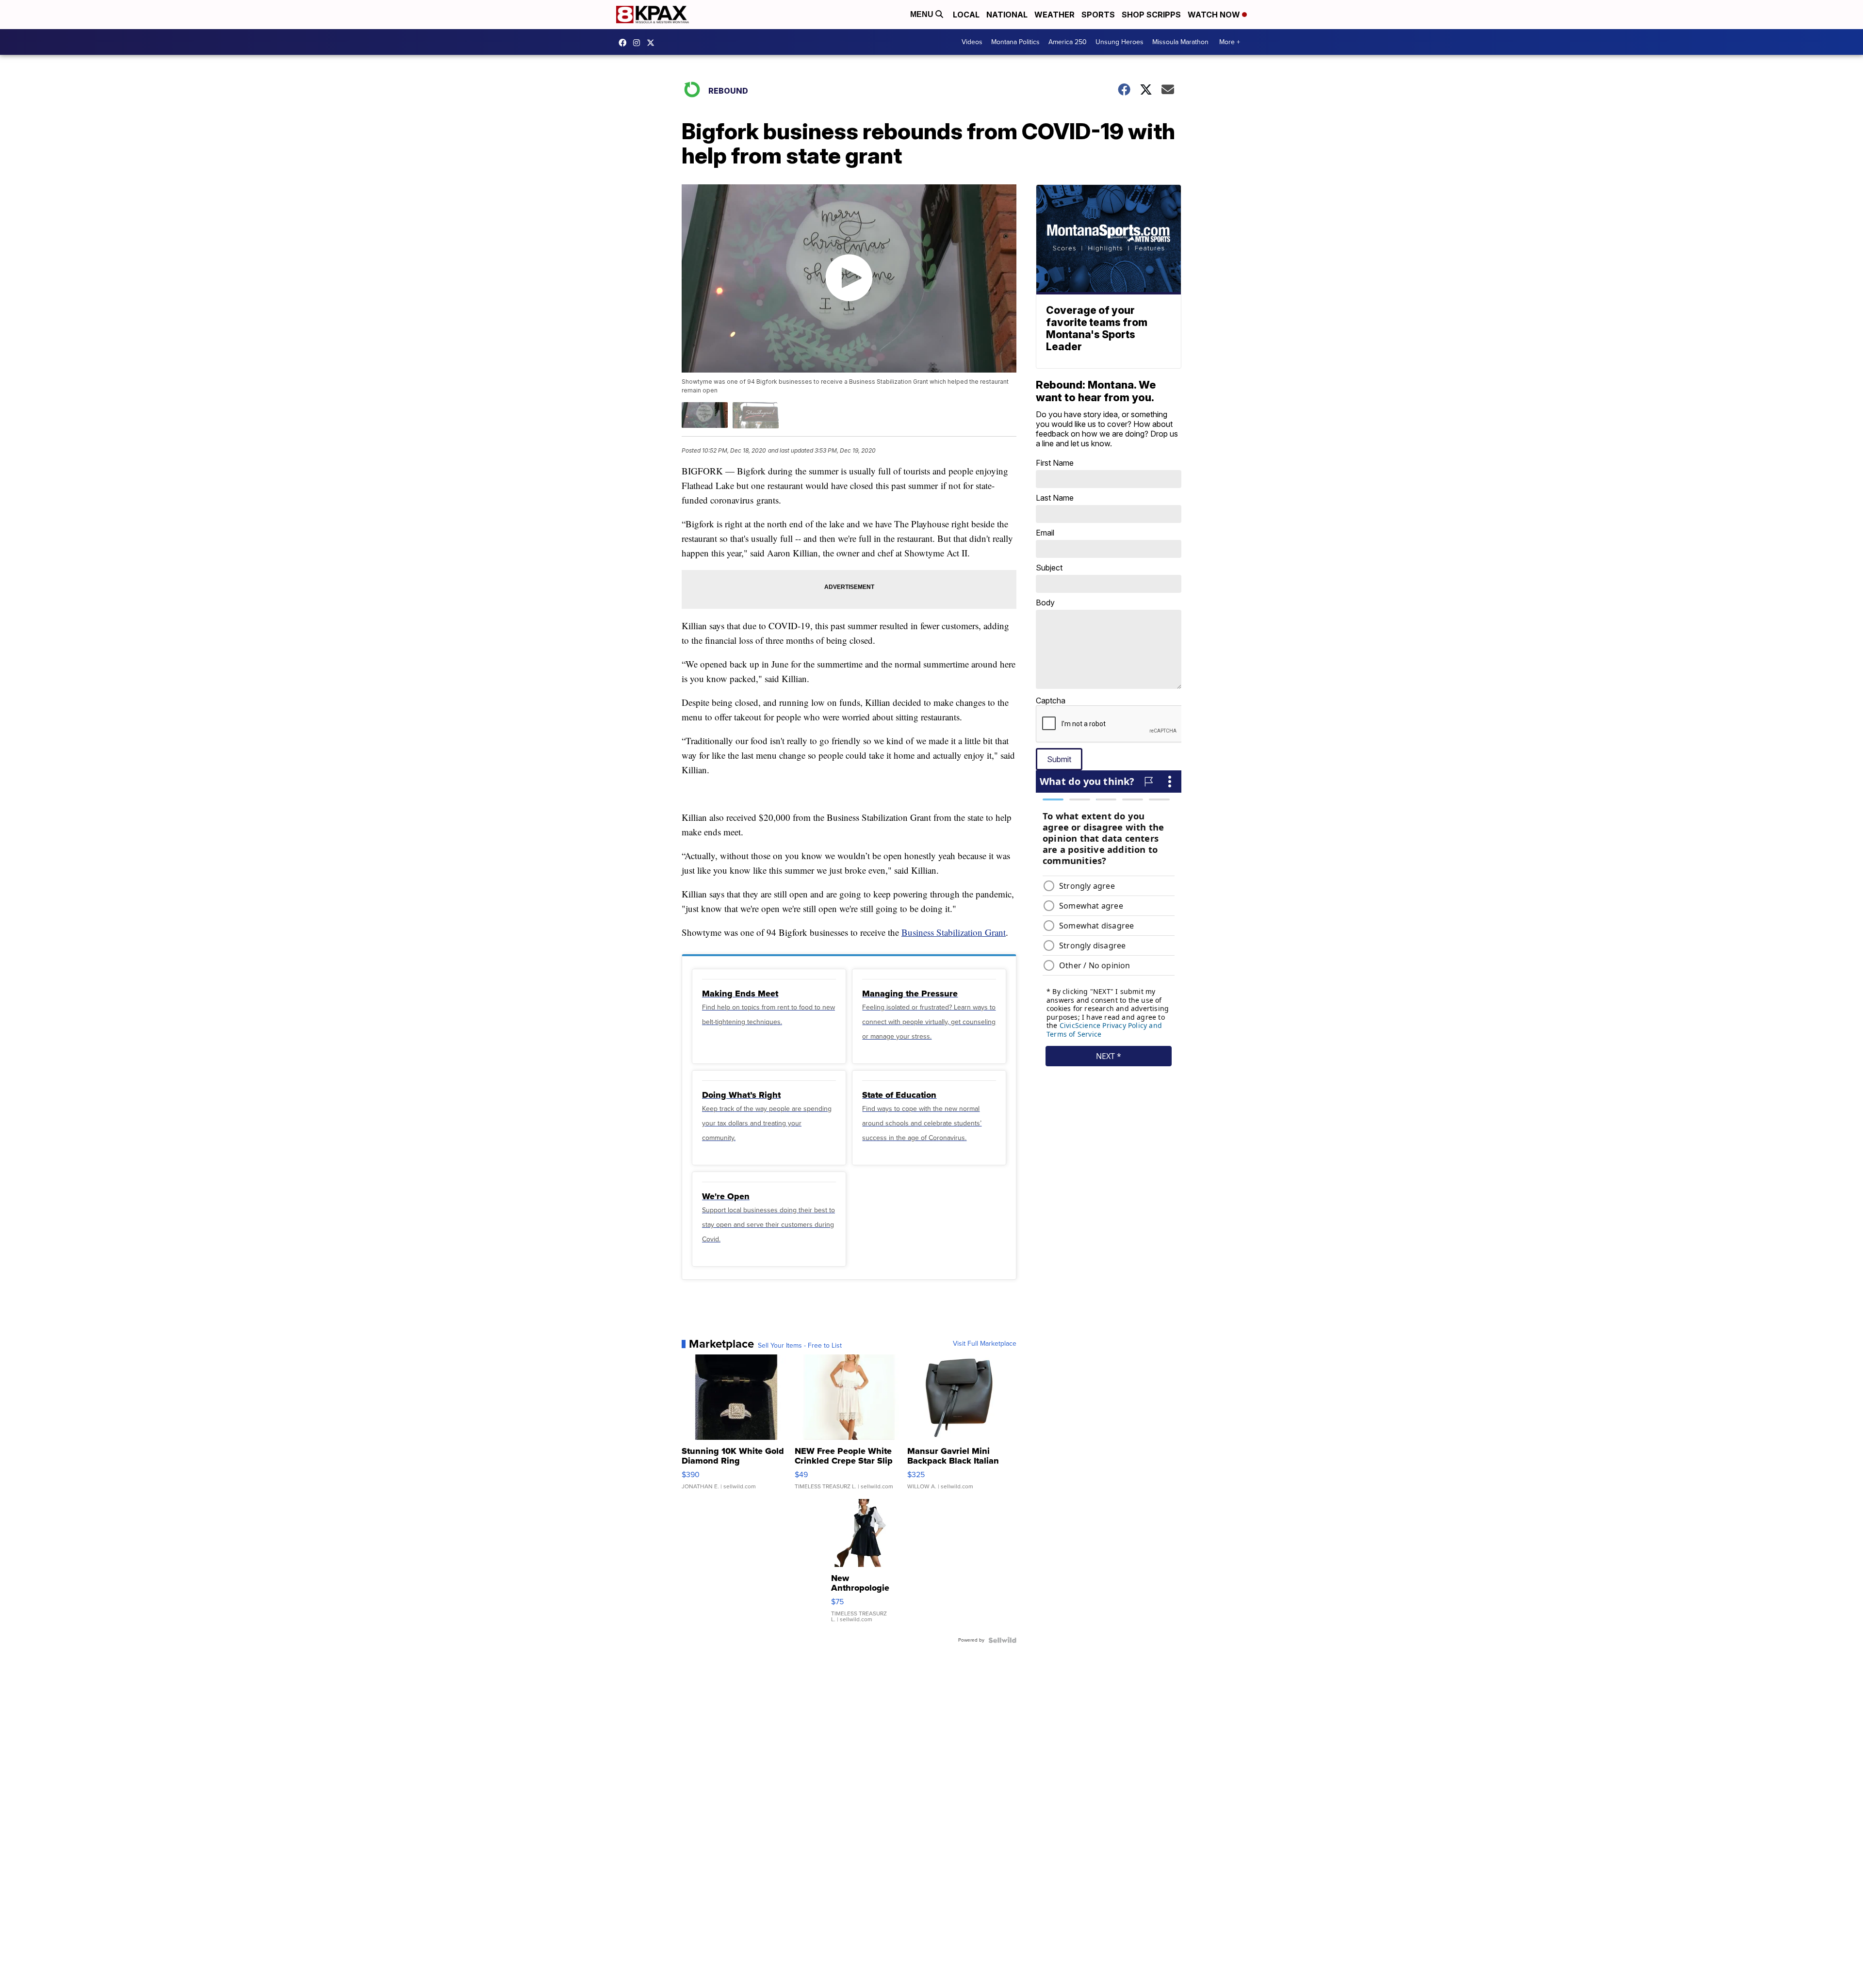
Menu (923, 14)
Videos (972, 42)
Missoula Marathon (1180, 42)
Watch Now (1215, 15)
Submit (1059, 759)
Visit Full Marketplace (985, 1344)
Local (966, 15)
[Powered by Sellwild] (1002, 1640)
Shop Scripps (1151, 15)
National (1007, 15)
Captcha (1051, 701)
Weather (1054, 15)
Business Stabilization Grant (954, 932)
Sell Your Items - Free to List (800, 1346)
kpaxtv (625, 43)
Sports (1098, 15)
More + (1230, 42)
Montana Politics (1015, 42)
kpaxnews (653, 43)
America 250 (1068, 42)
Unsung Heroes (1119, 42)
